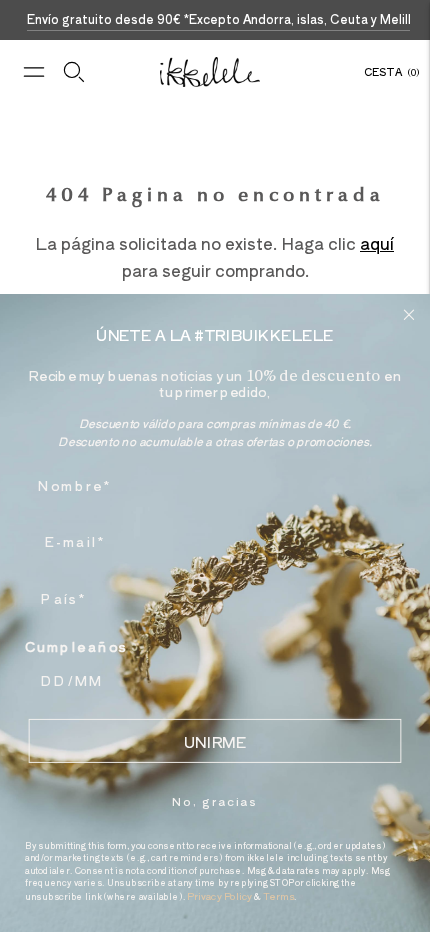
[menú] (34, 72)
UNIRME (215, 740)
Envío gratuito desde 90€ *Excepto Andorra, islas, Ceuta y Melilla (222, 18)
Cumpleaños (77, 646)
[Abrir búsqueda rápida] (74, 72)
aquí (377, 243)
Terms (279, 896)
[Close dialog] (409, 314)
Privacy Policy (219, 896)
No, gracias (214, 800)
